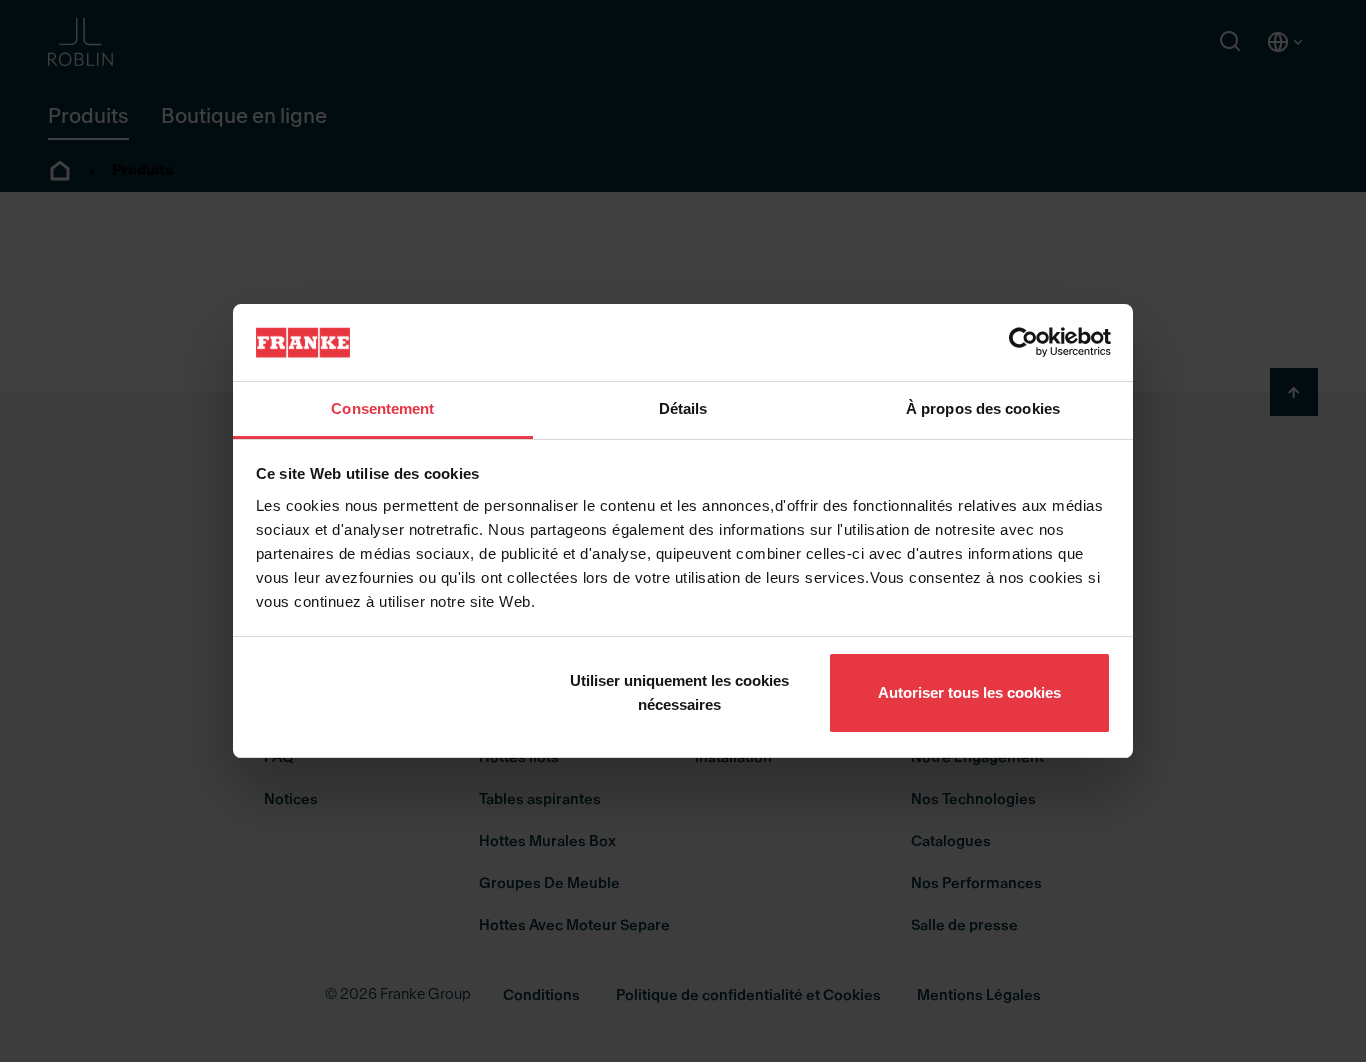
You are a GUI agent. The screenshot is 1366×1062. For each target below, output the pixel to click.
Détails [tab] (683, 408)
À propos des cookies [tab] (983, 408)
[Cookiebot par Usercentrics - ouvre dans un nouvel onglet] (1023, 342)
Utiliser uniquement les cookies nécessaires (679, 692)
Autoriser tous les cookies (969, 692)
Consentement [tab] (382, 408)
